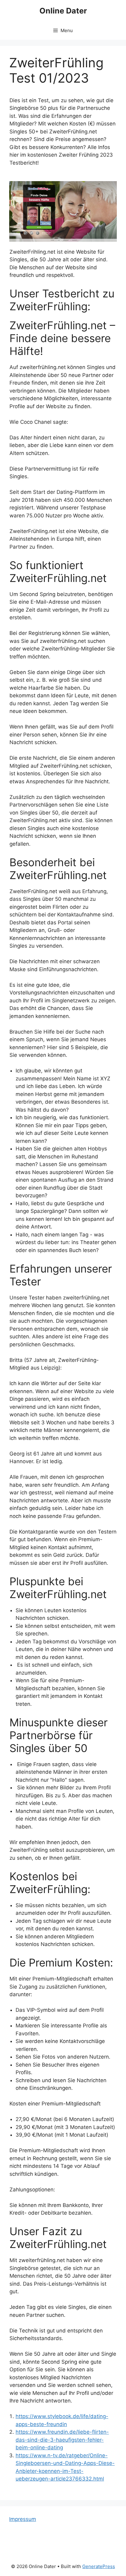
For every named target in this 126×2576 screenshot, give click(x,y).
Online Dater (63, 11)
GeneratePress (99, 2566)
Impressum (23, 2519)
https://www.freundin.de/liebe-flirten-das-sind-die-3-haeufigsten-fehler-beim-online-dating (62, 2440)
